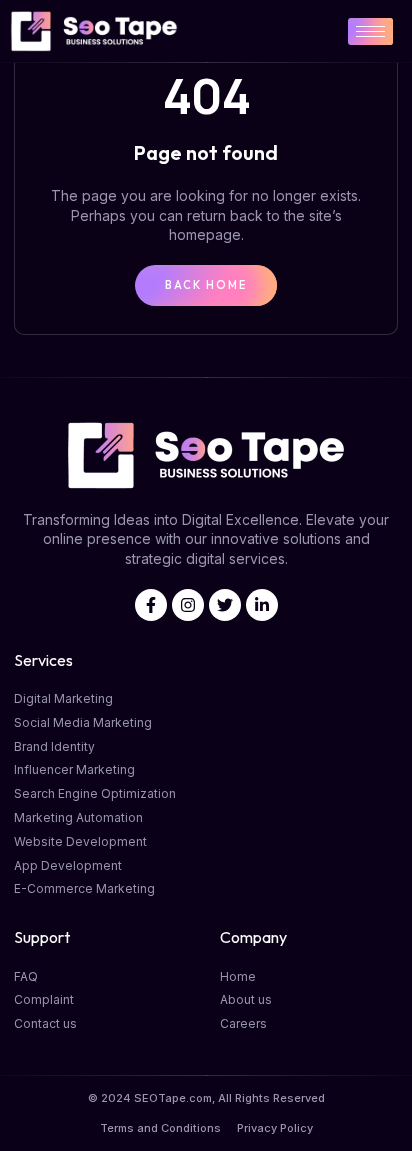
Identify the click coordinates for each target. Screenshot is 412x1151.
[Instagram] (188, 605)
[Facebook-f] (151, 605)
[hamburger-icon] (370, 31)
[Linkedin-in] (262, 605)
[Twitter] (225, 605)
